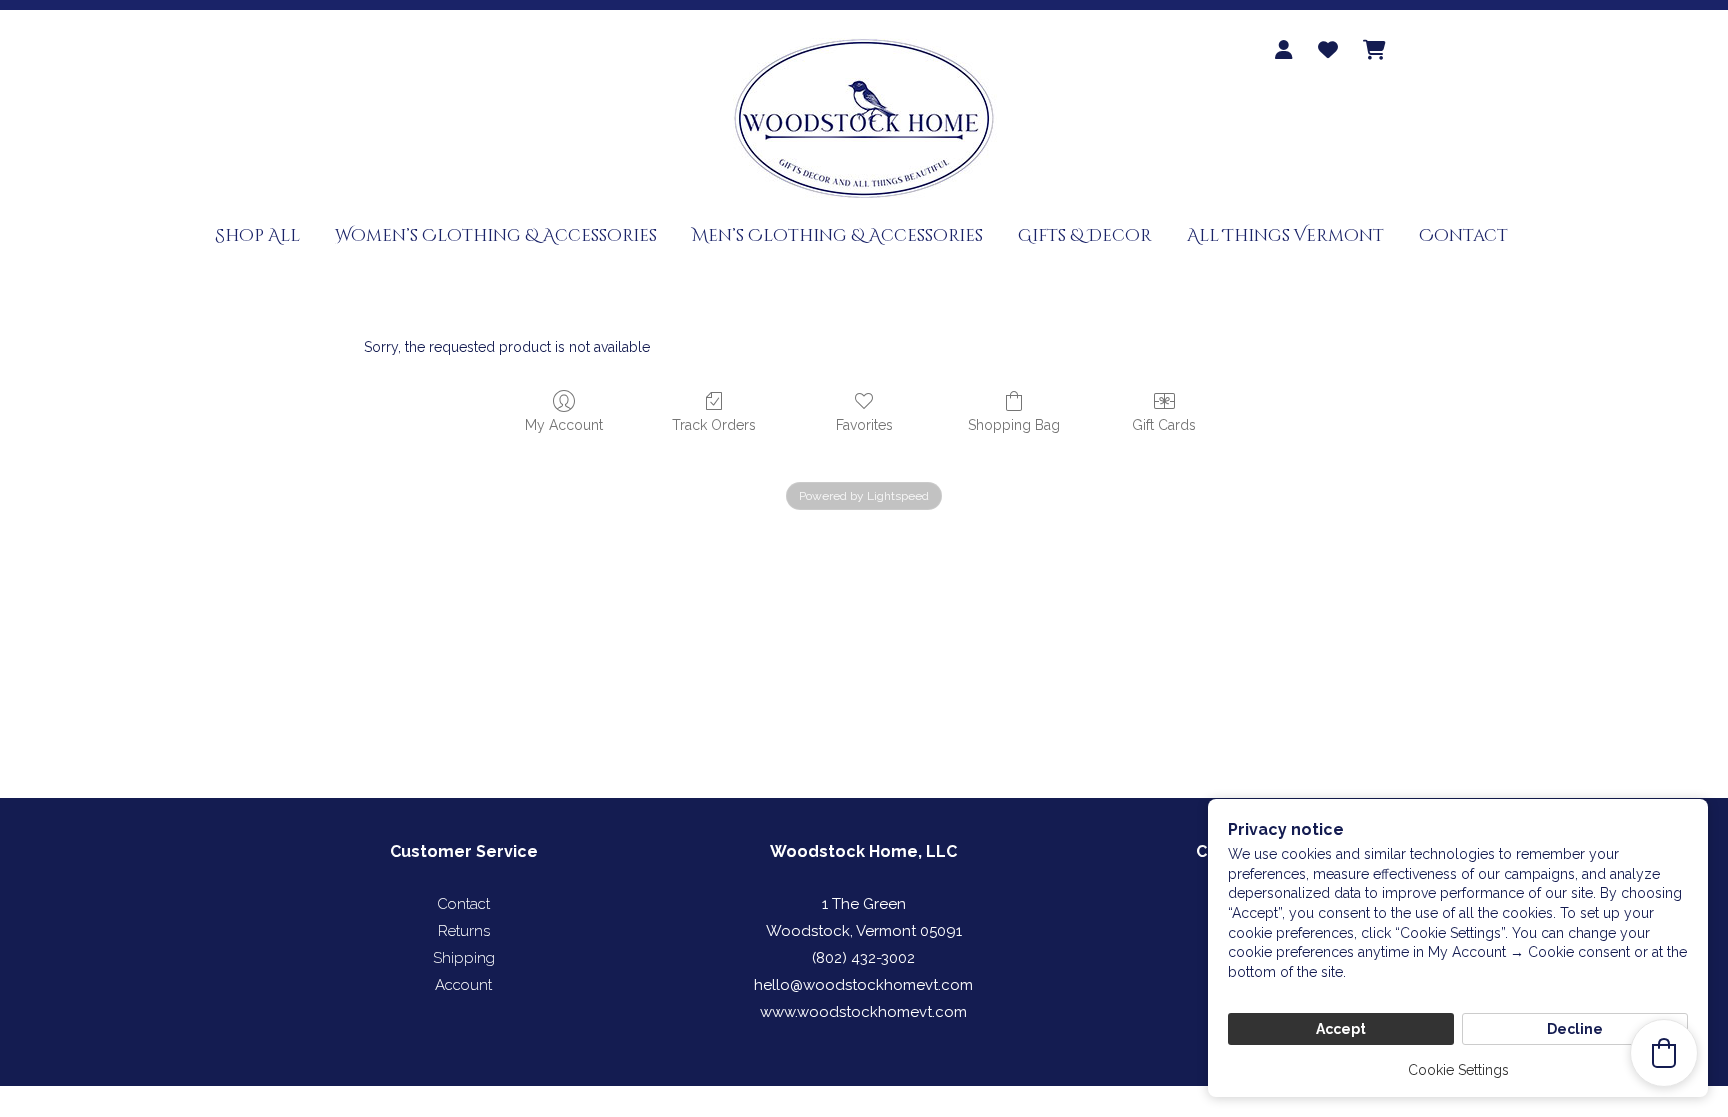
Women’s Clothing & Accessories (496, 235)
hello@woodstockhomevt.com (863, 985)
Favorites (864, 425)
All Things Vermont (1285, 235)
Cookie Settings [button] (1458, 1070)
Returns (464, 931)
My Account (564, 425)
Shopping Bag (1014, 425)
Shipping (464, 958)
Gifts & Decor (1085, 235)
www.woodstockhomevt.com (863, 1012)
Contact (1463, 235)
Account (463, 985)
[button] (1664, 1053)
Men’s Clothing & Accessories (837, 235)
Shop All (257, 235)
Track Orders (714, 425)
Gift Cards (1164, 425)
